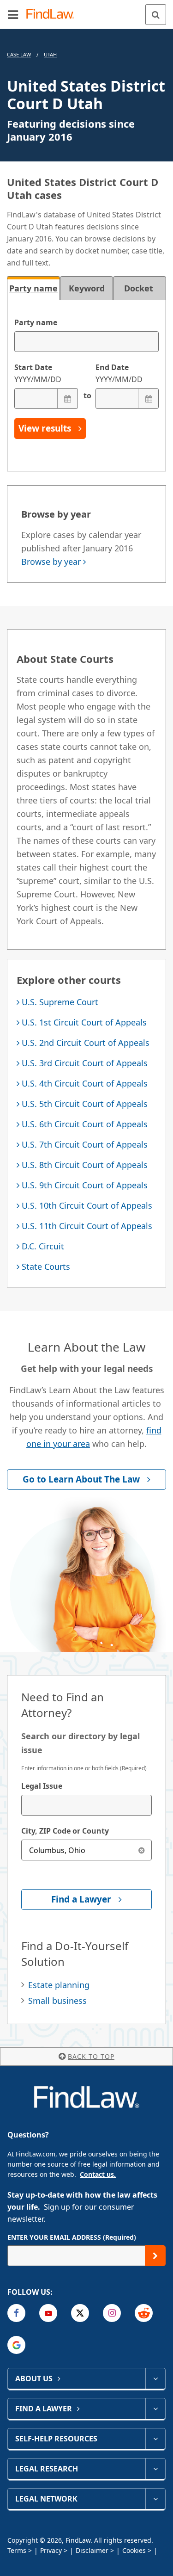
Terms (17, 2550)
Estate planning (59, 1985)
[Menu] (13, 14)
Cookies (134, 2550)
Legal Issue (42, 1786)
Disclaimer (92, 2550)
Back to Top (91, 2056)
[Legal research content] (155, 2469)
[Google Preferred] (16, 2345)
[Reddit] (144, 2313)
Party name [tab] (33, 288)
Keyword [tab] (87, 288)
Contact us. (98, 2174)
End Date (119, 373)
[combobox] (86, 1805)
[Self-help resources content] (155, 2439)
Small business (57, 2001)
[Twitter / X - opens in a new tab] (80, 2313)
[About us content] (155, 2378)
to (87, 395)
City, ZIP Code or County (65, 1831)
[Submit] (155, 2256)
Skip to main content (86, 11)
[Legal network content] (155, 2499)
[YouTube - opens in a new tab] (48, 2313)
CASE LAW (19, 54)
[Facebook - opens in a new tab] (16, 2313)
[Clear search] (141, 1850)
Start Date (38, 373)
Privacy (51, 2550)
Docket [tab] (140, 288)
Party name (36, 322)
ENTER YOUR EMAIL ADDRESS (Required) (72, 2237)
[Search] (156, 15)
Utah (50, 54)
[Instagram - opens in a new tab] (112, 2313)
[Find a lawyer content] (155, 2409)
